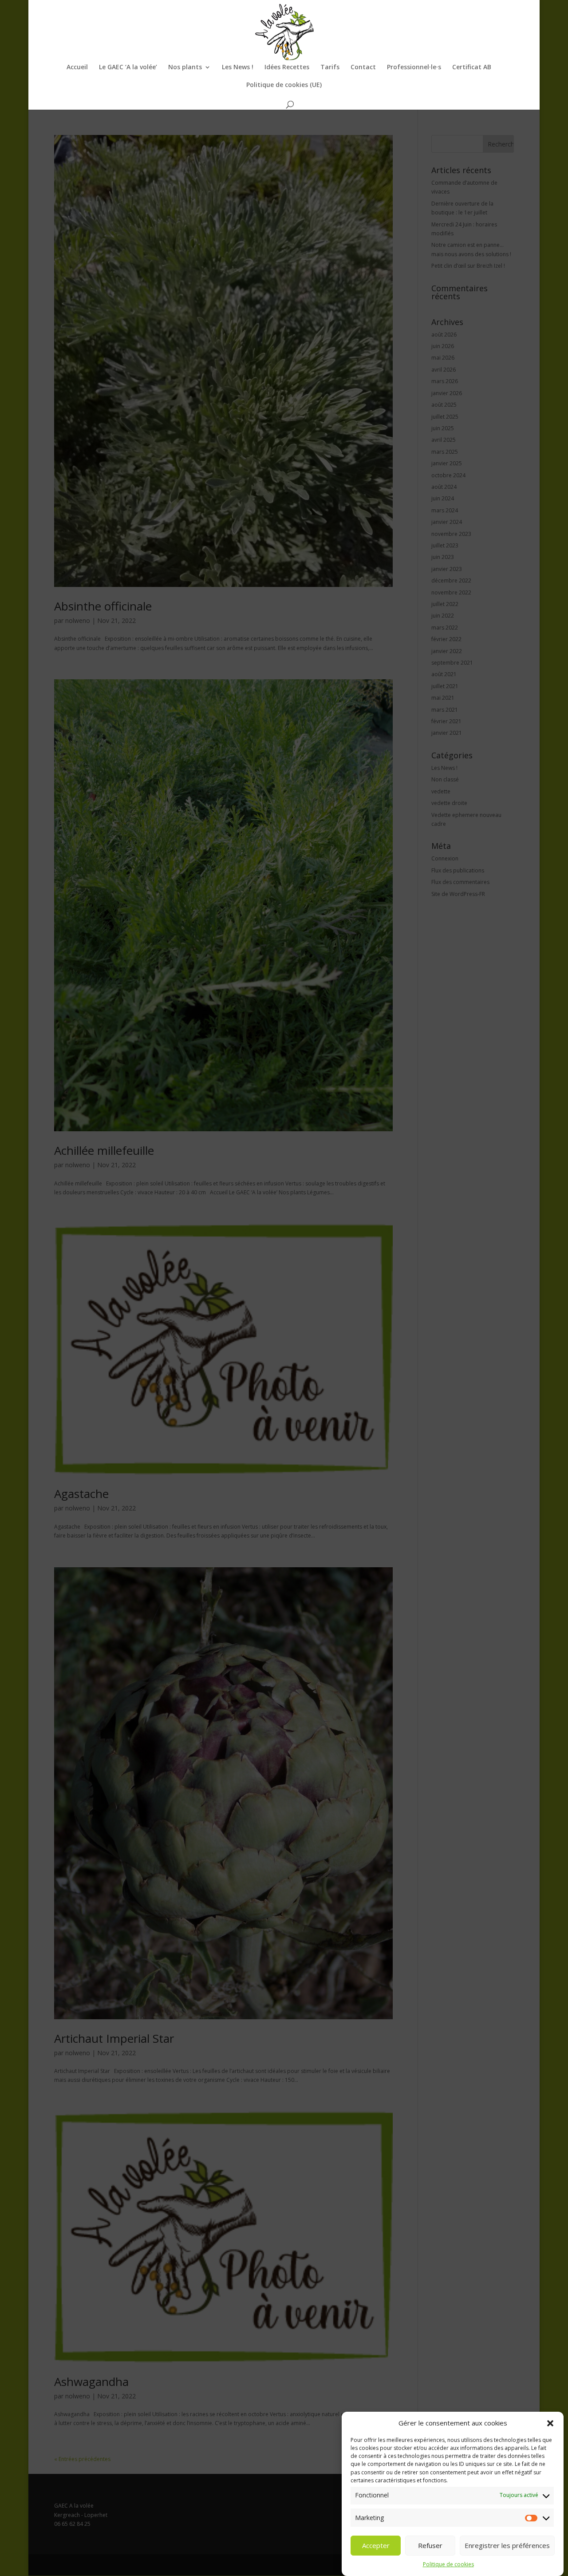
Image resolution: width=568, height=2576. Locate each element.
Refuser (430, 2546)
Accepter (376, 2546)
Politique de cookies (448, 2565)
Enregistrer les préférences (507, 2546)
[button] (550, 2423)
